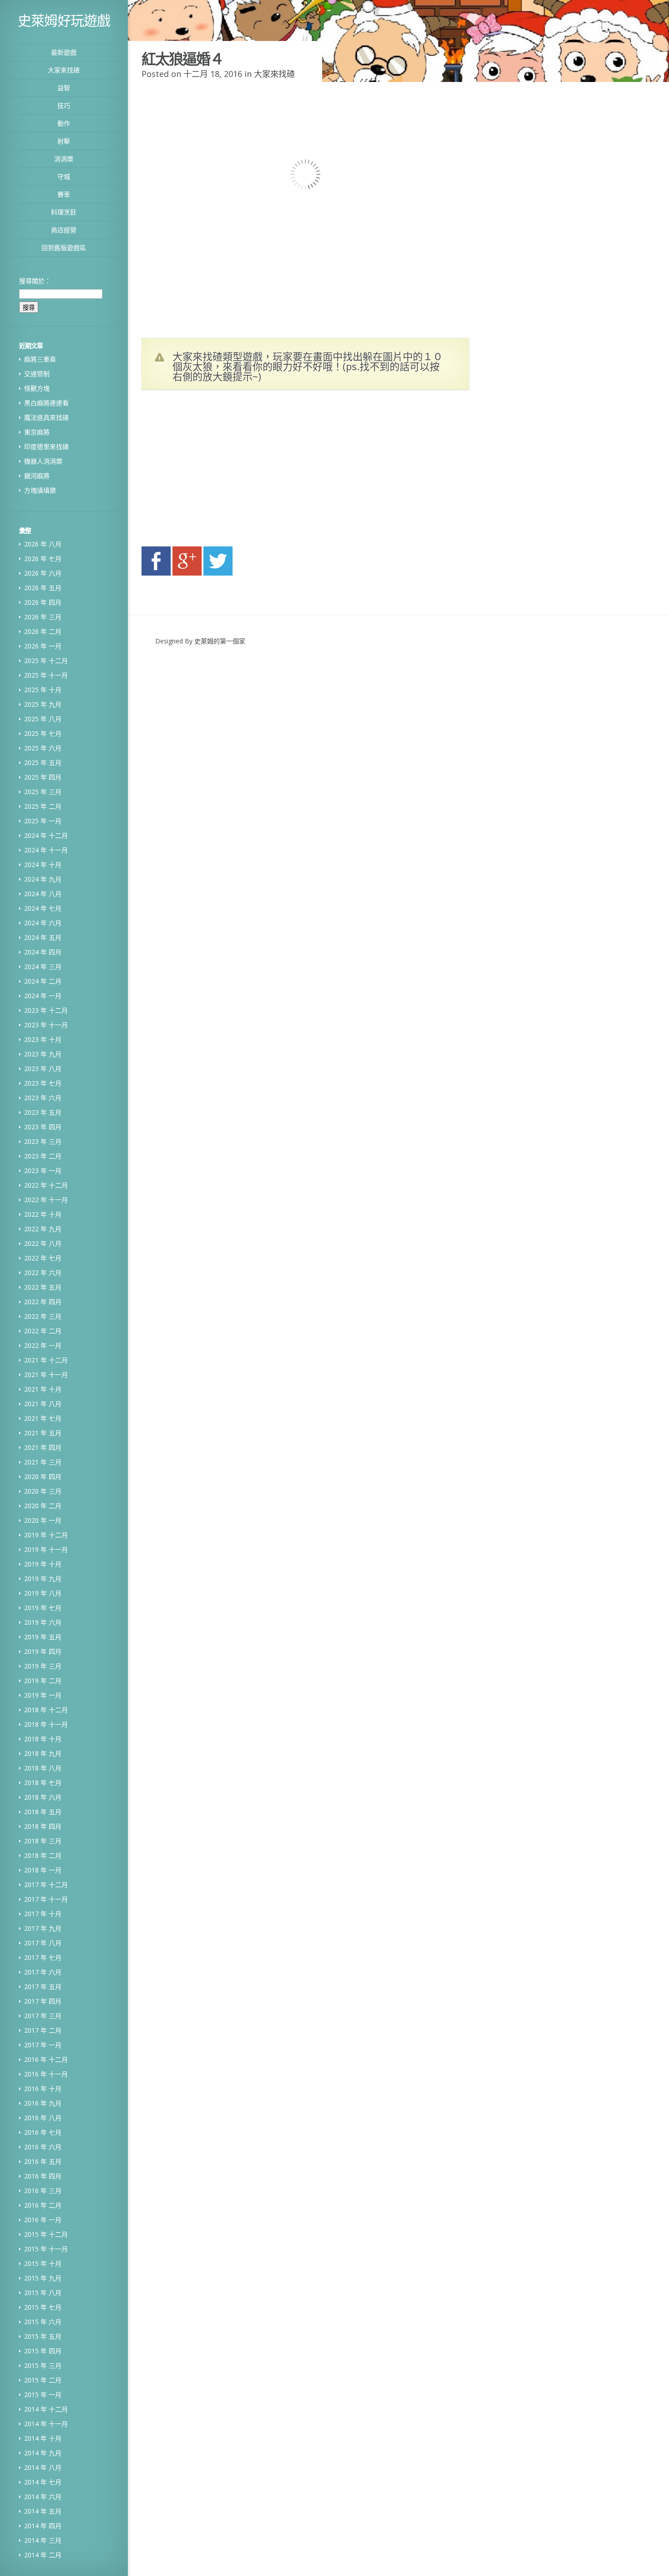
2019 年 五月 (43, 1637)
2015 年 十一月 (46, 2249)
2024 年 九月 (43, 879)
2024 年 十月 (43, 865)
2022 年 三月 (43, 1316)
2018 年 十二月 (46, 1710)
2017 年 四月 (43, 2001)
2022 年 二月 (43, 1331)
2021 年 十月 (43, 1389)
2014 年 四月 (43, 2526)
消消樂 (64, 159)
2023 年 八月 (43, 1069)
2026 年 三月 (43, 617)
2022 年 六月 (43, 1273)
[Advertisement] (228, 471)
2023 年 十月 (43, 1039)
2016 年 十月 (43, 2089)
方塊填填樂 (40, 490)
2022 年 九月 (43, 1229)
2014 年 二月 (43, 2555)
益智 (64, 88)
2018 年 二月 (43, 1855)
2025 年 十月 (43, 690)
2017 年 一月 (43, 2045)
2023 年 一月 (43, 1171)
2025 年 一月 (43, 821)
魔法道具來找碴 (46, 417)
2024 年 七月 (43, 908)
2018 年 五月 (43, 1812)
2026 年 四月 (43, 602)
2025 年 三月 (43, 792)
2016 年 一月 (43, 2220)
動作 (64, 123)
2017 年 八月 (43, 1943)
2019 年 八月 (43, 1593)
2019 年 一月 (43, 1695)
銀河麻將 (37, 476)
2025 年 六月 (43, 748)
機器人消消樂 (43, 461)
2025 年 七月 (43, 733)
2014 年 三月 (43, 2540)
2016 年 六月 (43, 2147)
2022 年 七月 (43, 1258)
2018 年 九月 (43, 1753)
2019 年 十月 (43, 1564)
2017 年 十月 (43, 1914)
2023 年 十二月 (46, 1010)
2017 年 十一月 (46, 1899)
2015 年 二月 (43, 2380)
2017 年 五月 (43, 1987)
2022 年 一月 (43, 1345)
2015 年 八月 (43, 2293)
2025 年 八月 (43, 719)
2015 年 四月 (43, 2351)
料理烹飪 (64, 212)
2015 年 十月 (43, 2263)
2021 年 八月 (43, 1404)
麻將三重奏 (40, 359)
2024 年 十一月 (46, 850)
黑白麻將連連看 (46, 403)
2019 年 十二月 (46, 1535)
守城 (64, 176)
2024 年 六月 (43, 923)
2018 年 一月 (43, 1870)
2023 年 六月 (43, 1098)
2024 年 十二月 (46, 835)
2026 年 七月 (43, 559)
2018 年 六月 (43, 1797)
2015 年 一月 (43, 2395)
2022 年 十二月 (46, 1185)
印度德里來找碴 (46, 446)
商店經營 (64, 230)
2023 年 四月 (43, 1127)
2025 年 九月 (43, 704)
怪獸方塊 (37, 388)
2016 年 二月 (43, 2205)
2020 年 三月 (43, 1491)
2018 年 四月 (43, 1826)
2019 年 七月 (43, 1608)
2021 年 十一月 (46, 1375)
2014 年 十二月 (46, 2409)
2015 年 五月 (43, 2336)
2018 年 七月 (43, 1783)
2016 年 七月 (43, 2132)
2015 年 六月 (43, 2322)
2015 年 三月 (43, 2365)
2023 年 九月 (43, 1054)
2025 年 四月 (43, 777)
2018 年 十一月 (46, 1724)
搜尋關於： (35, 281)
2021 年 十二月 (46, 1360)
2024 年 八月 (43, 894)
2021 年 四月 (43, 1447)
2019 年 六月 (43, 1622)
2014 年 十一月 (46, 2424)
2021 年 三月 (43, 1462)
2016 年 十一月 (46, 2074)
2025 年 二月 (43, 806)
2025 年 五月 (43, 763)
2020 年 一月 (43, 1520)
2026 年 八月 (43, 544)
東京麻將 (37, 432)
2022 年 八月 (43, 1243)
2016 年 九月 (43, 2103)
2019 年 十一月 (46, 1549)
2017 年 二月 (43, 2030)
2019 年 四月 (43, 1651)
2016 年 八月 (43, 2118)
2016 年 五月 (43, 2161)
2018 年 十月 (43, 1739)
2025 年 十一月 (46, 675)
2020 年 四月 (43, 1477)
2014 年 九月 (43, 2453)
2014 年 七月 (43, 2482)
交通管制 (37, 374)
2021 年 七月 (43, 1418)
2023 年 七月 (43, 1083)
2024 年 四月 (43, 952)
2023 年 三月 (43, 1141)
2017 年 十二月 (46, 1885)
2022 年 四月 (43, 1302)
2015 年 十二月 (46, 2234)
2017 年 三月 (43, 2016)
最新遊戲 (64, 52)
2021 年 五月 (43, 1433)
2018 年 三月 (43, 1841)
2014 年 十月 (43, 2438)
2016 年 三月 (43, 2191)
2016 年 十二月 (46, 2059)
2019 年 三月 (43, 1666)
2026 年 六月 (43, 573)
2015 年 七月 (43, 2307)
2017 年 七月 (43, 1957)
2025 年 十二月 (46, 661)
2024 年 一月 (43, 996)
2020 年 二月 (43, 1506)
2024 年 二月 (43, 981)
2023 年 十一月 (46, 1025)
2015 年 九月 (43, 2278)
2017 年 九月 (43, 1928)
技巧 (64, 105)
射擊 (64, 141)
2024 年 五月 (43, 937)
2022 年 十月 (43, 1214)
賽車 (64, 194)
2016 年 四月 (43, 2176)
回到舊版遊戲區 (64, 247)
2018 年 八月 (43, 1768)
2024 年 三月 (43, 967)
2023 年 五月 (43, 1112)
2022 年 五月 (43, 1287)
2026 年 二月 (43, 631)
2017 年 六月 (43, 1972)
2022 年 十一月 (46, 1200)
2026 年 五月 (43, 588)
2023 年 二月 (43, 1156)
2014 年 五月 (43, 2511)
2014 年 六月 (43, 2497)
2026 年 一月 (43, 646)
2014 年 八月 (43, 2467)
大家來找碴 (64, 70)
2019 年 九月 (43, 1579)
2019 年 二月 (43, 1681)
